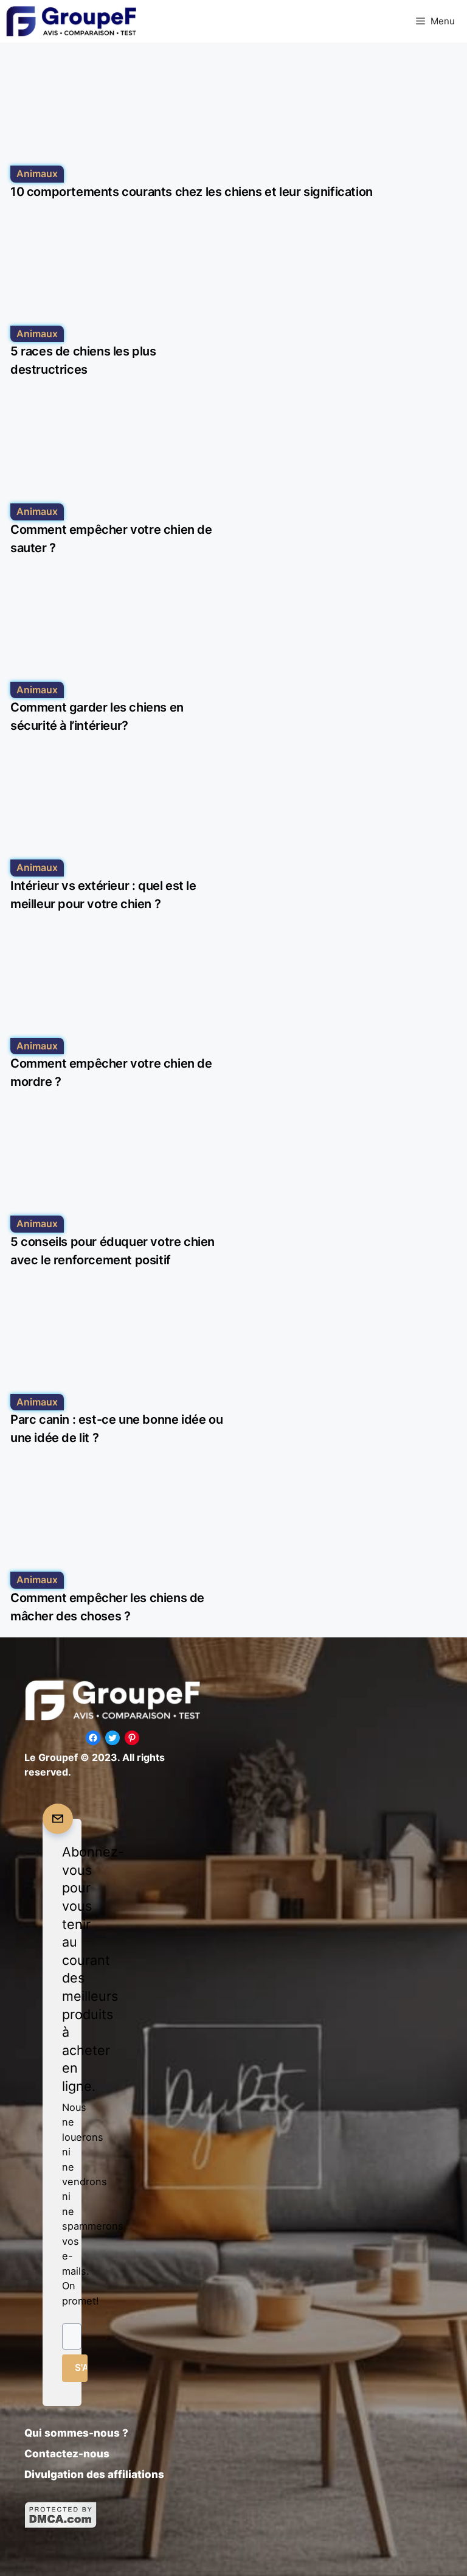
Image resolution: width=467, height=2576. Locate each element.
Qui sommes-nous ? (76, 2433)
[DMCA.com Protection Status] (61, 2525)
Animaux (37, 173)
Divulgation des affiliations (94, 2474)
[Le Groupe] (71, 21)
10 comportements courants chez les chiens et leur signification (192, 192)
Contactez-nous (67, 2454)
